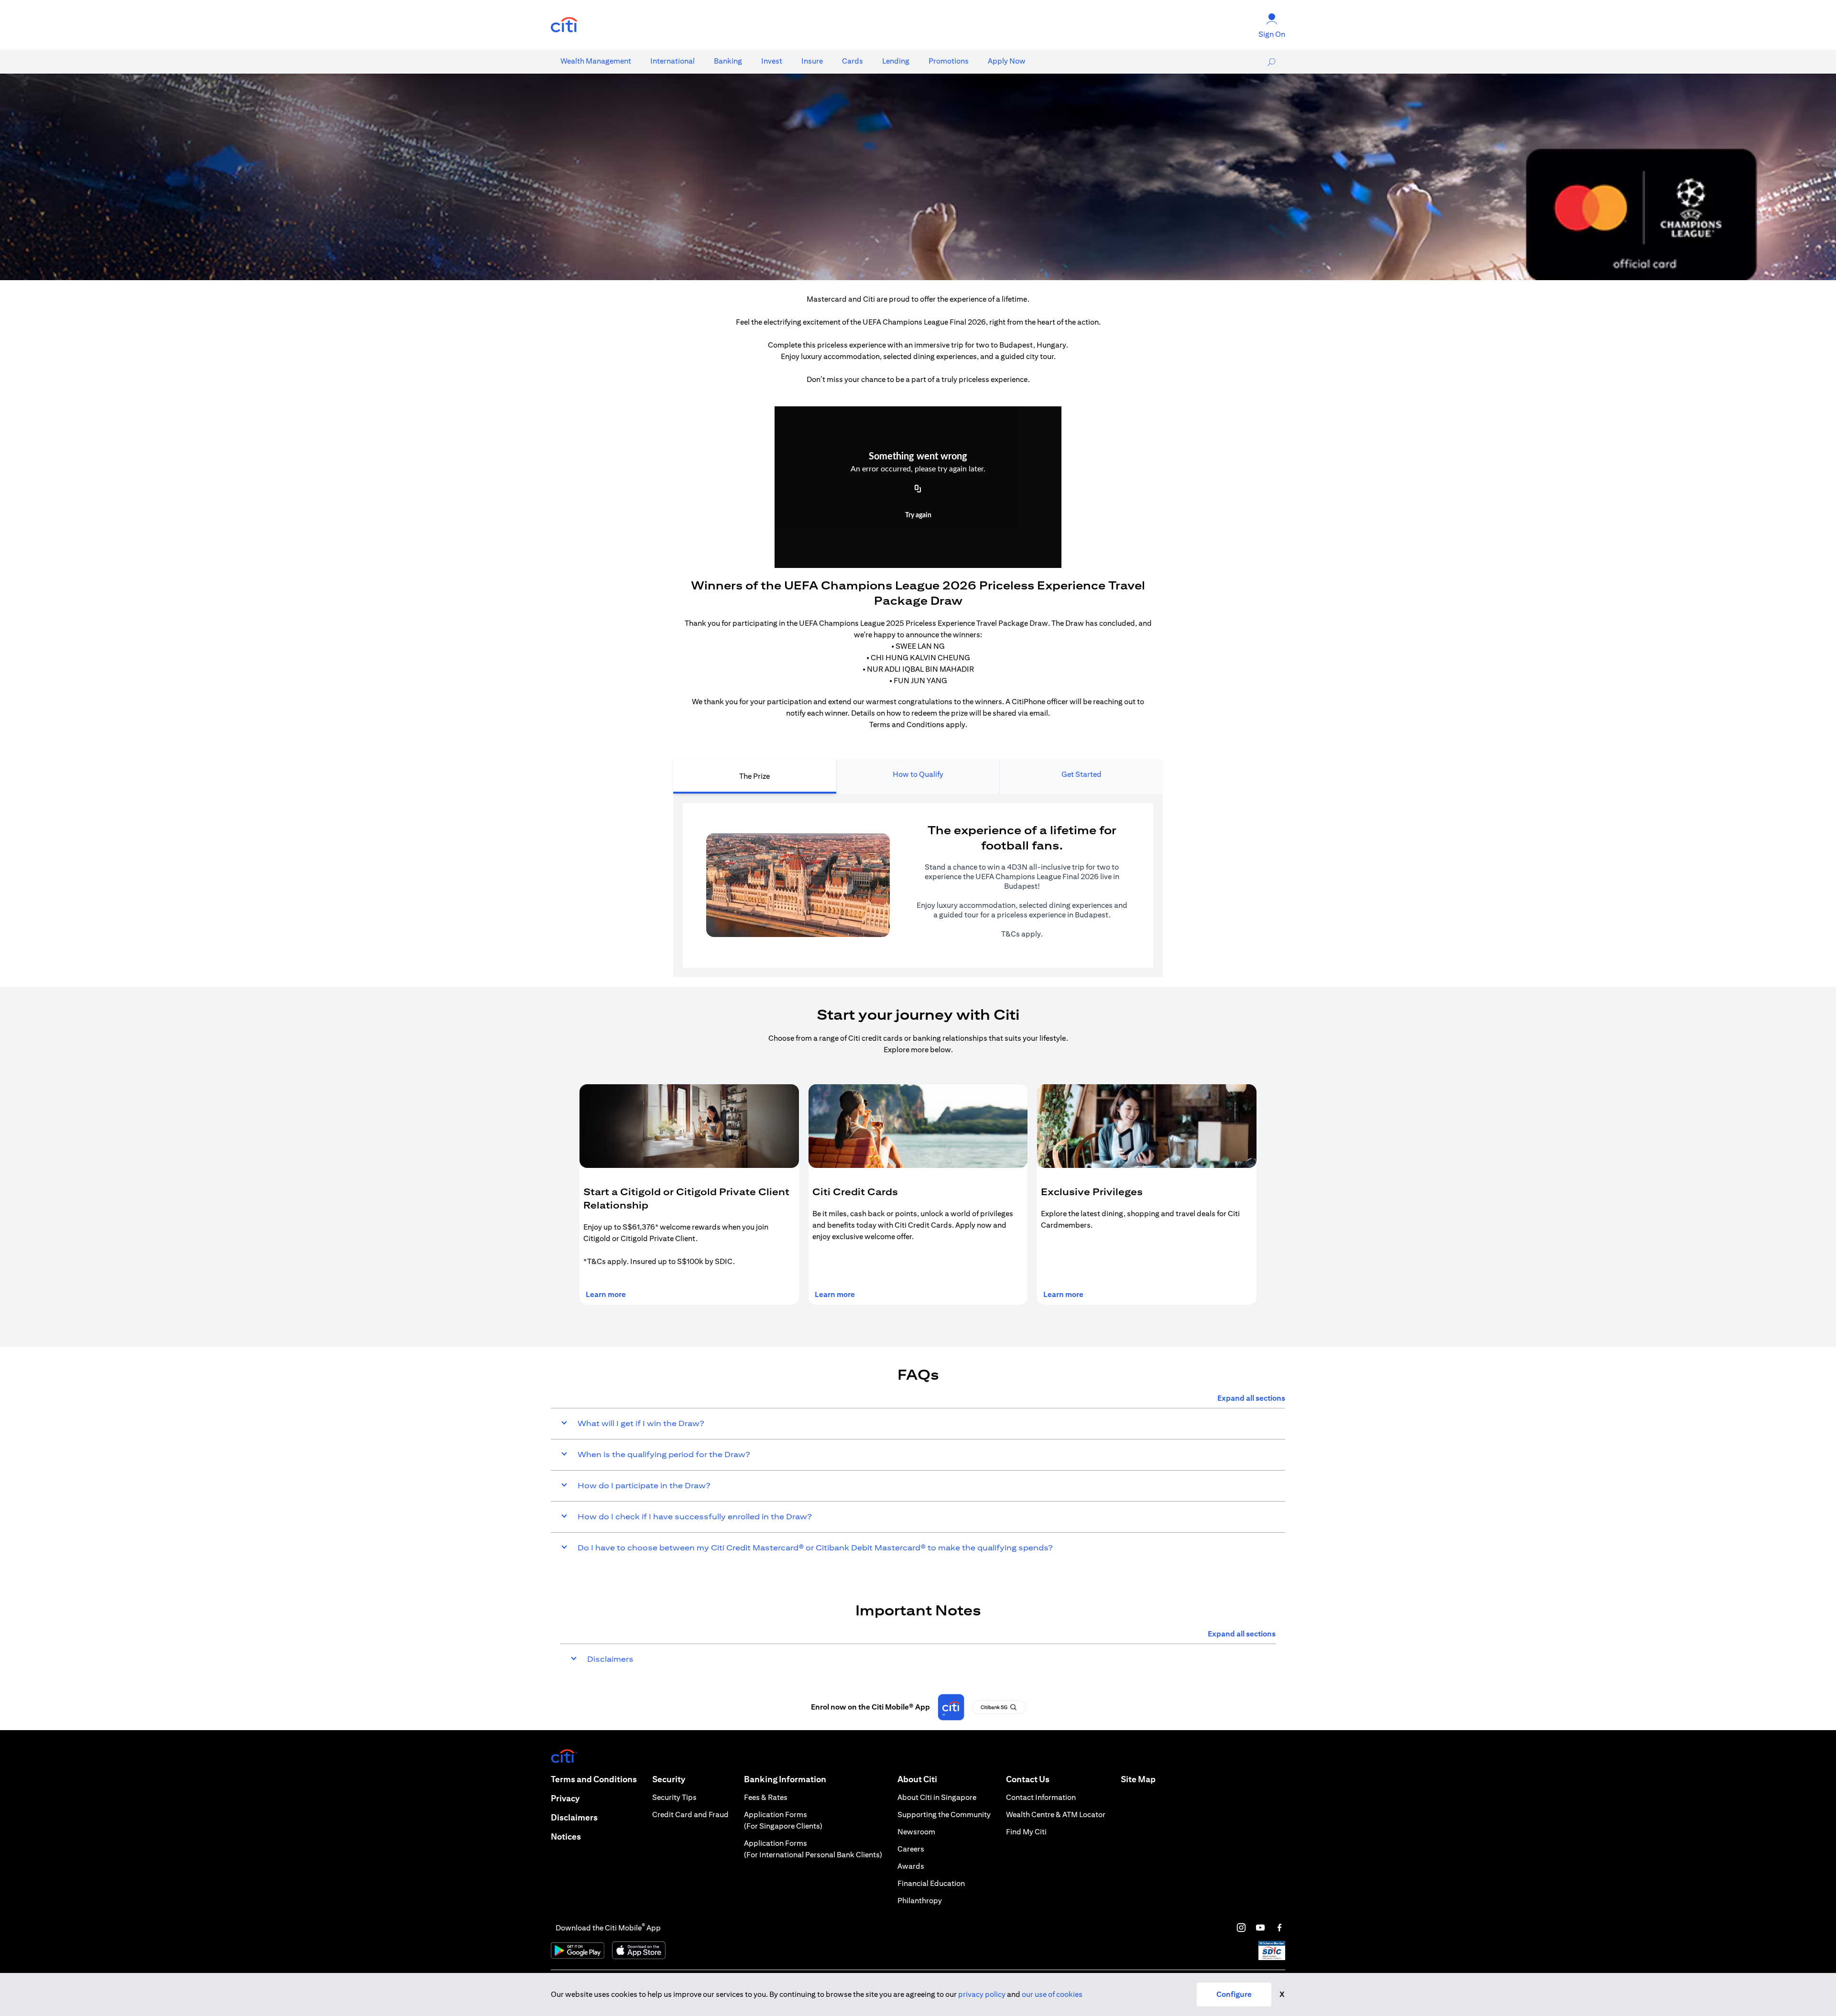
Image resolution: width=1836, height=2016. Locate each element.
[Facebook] (1279, 1928)
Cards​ (852, 61)
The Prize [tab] (754, 776)
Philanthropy (920, 1901)
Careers (911, 1849)
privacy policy (982, 1994)
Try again (918, 515)
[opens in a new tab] (564, 25)
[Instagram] (1241, 1928)
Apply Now (1007, 61)
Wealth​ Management (596, 61)
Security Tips (674, 1797)
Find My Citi (1026, 1832)
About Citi (917, 1779)
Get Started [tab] (1082, 774)
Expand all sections (1251, 1398)
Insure (812, 61)
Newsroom (916, 1832)
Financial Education (931, 1883)
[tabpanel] (918, 885)
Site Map (1138, 1779)
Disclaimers (574, 1817)
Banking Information (785, 1779)
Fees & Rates (766, 1797)
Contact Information (1041, 1797)
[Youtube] (1260, 1928)
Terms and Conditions (594, 1779)
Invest (772, 61)
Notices (566, 1836)
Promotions (949, 61)
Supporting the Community (944, 1814)
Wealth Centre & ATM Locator (1056, 1814)
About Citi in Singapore (937, 1797)
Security (669, 1779)
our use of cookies (1052, 1994)
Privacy (565, 1798)
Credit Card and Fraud (690, 1814)
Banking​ (728, 61)
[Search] (1271, 62)
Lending (896, 61)
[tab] (596, 61)
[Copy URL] (918, 490)
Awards (911, 1866)
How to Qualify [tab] (918, 774)
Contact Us (1028, 1779)
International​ (672, 61)
